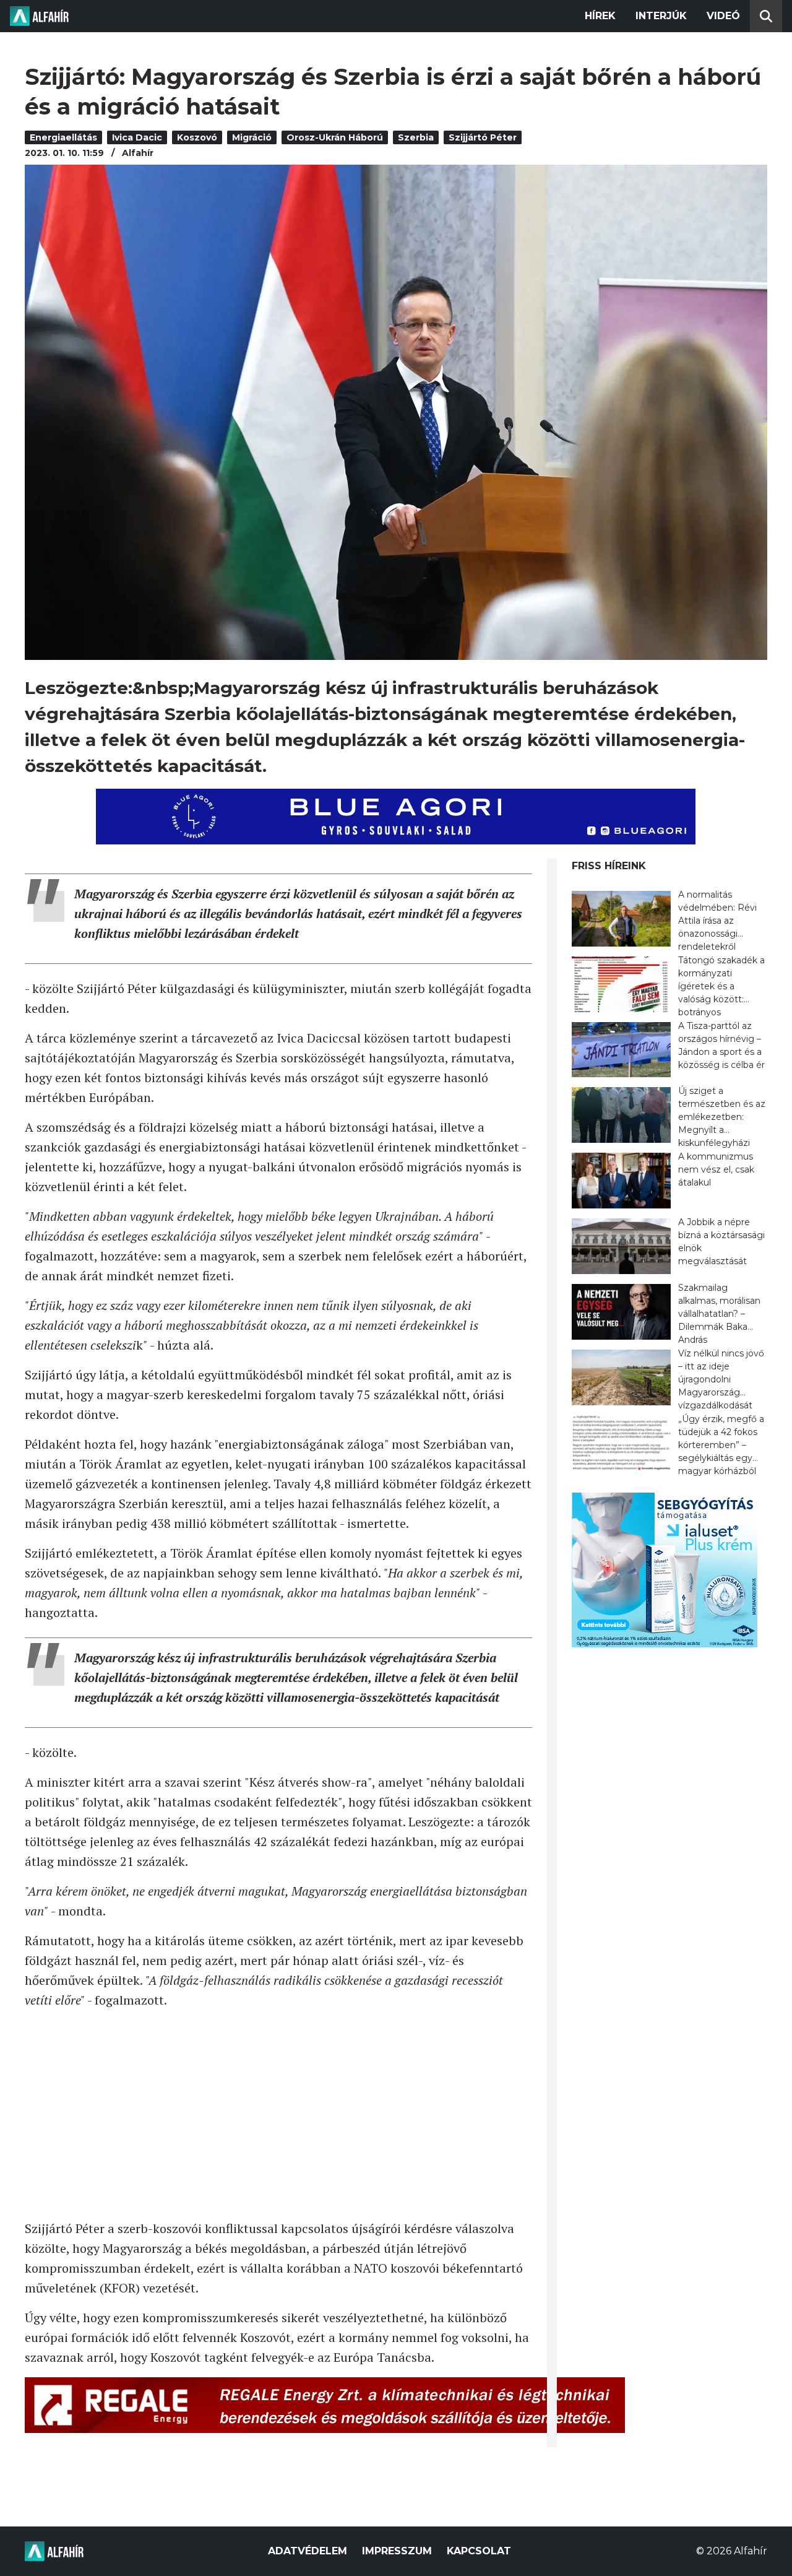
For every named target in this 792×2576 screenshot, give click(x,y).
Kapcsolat (479, 2551)
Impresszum (397, 2551)
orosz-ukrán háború (335, 137)
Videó (723, 16)
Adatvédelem (308, 2551)
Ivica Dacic (137, 137)
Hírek (600, 16)
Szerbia (416, 137)
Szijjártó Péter (483, 137)
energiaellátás (63, 137)
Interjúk (661, 16)
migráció (252, 137)
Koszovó (197, 137)
